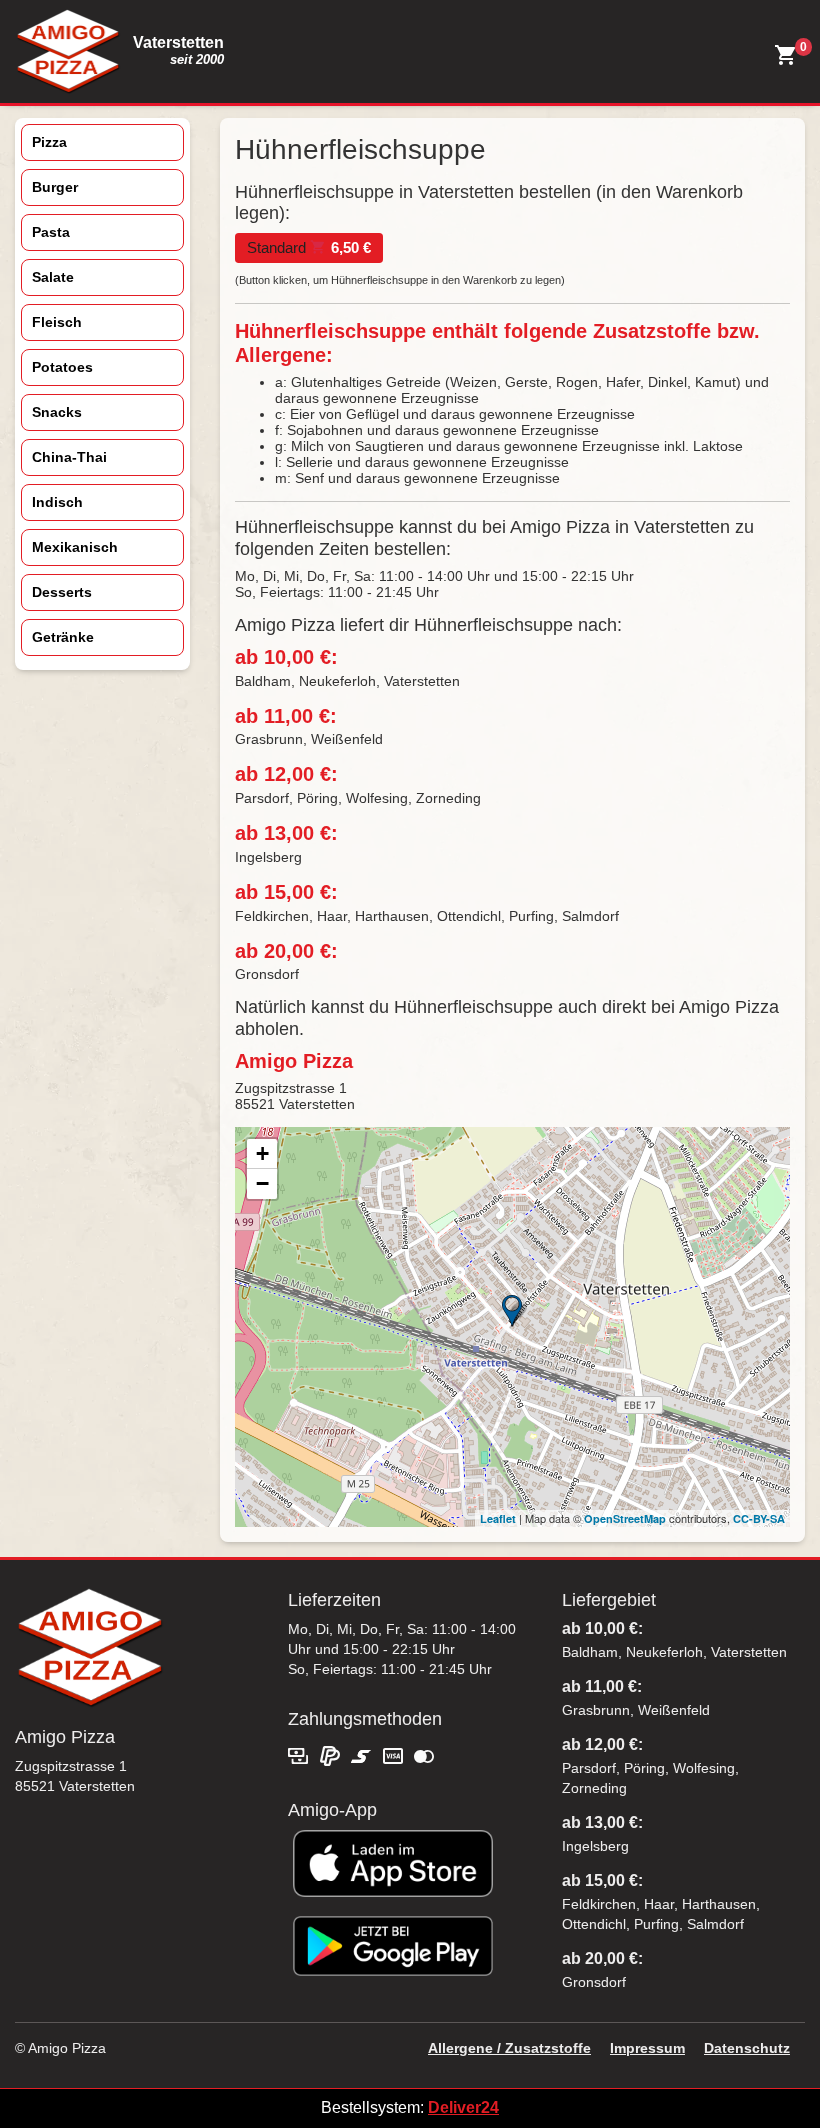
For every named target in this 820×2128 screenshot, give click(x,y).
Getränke (63, 637)
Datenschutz (747, 2048)
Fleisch (57, 322)
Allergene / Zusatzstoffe (509, 2048)
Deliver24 (463, 2107)
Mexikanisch (75, 547)
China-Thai (69, 457)
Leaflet (498, 1518)
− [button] (262, 1183)
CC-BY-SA (759, 1518)
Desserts (62, 592)
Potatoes (62, 367)
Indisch (57, 502)
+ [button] (262, 1153)
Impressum (647, 2048)
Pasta (51, 232)
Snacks (57, 412)
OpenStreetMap (625, 1518)
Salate (53, 277)
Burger (55, 187)
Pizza (49, 142)
